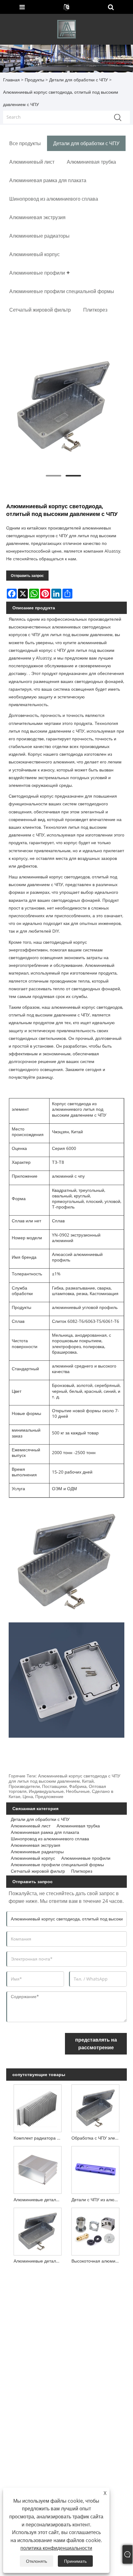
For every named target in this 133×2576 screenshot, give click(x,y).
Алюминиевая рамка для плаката (45, 1832)
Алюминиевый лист (31, 1826)
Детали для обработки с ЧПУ (79, 80)
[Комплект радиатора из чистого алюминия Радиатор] (37, 2107)
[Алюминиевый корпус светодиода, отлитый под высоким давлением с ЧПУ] (63, 407)
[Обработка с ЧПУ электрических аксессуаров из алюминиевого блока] (95, 2107)
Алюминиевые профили (86, 1858)
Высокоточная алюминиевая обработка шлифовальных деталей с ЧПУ (97, 2261)
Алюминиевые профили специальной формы (57, 1865)
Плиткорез (82, 1871)
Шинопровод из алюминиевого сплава (50, 1839)
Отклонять (36, 2561)
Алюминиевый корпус (33, 1858)
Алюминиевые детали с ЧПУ (39, 2261)
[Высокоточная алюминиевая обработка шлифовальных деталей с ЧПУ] (95, 2230)
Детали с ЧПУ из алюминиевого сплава (97, 2200)
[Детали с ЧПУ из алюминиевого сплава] (95, 2169)
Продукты (34, 80)
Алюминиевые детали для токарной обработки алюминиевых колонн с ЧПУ (39, 2200)
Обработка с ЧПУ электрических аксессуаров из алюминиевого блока (97, 2138)
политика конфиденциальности (56, 2548)
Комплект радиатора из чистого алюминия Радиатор (39, 2138)
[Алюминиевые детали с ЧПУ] (37, 2230)
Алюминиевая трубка (78, 1826)
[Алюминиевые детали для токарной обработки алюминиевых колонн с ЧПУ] (37, 2169)
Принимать (75, 2561)
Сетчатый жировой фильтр (38, 1871)
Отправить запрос (27, 576)
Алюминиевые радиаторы (37, 1852)
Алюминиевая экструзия (36, 1845)
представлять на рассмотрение (96, 2044)
